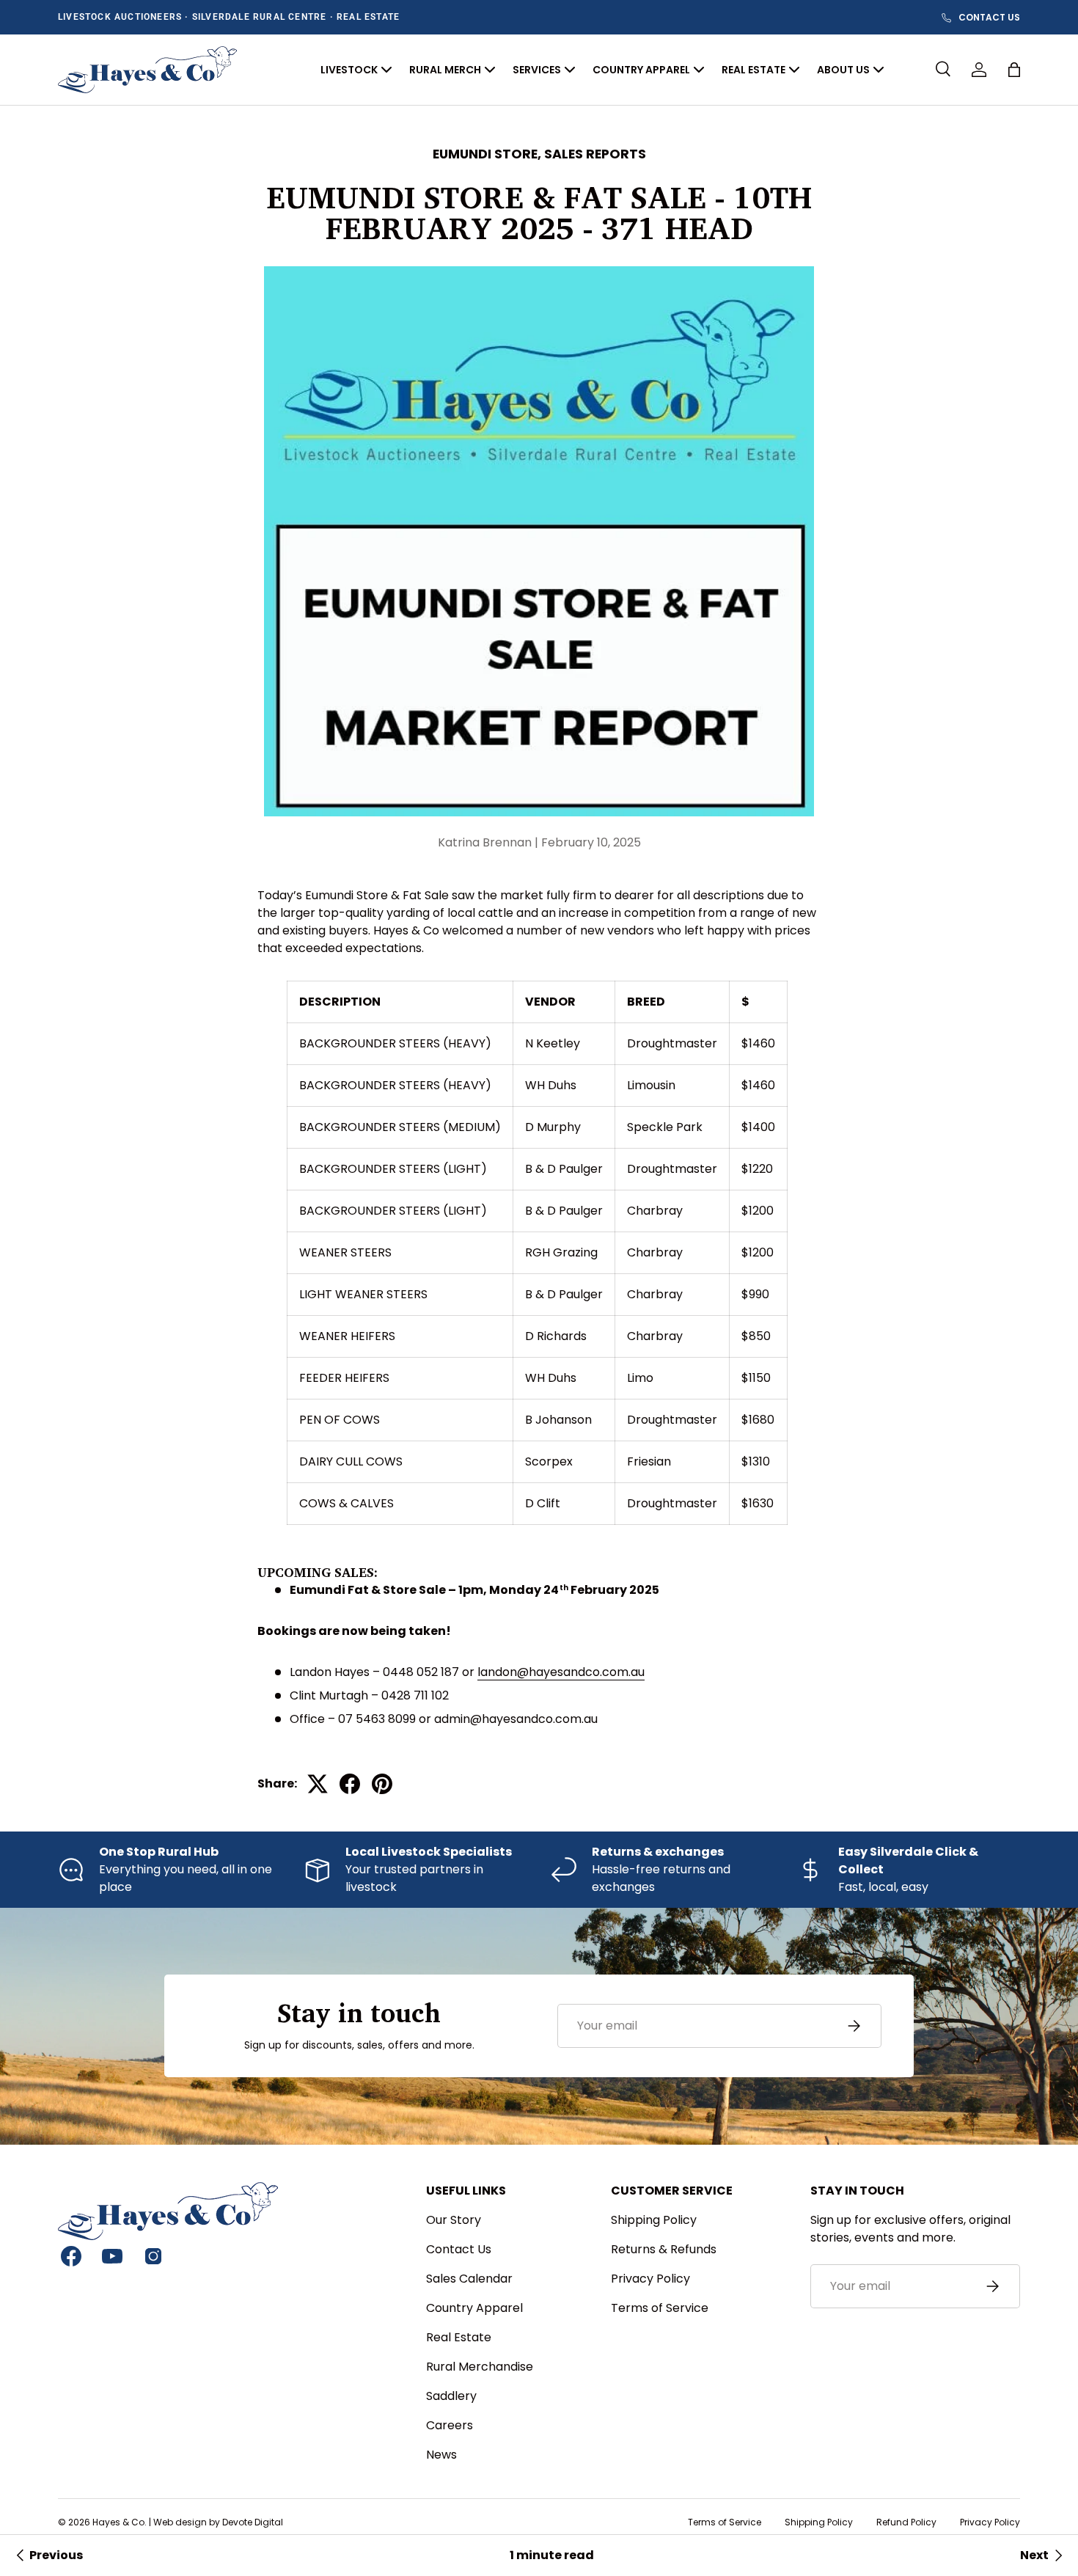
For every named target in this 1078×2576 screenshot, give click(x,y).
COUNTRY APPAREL (641, 70)
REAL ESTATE (753, 70)
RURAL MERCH (445, 70)
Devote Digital (253, 2522)
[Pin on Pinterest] (382, 1784)
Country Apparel (474, 2308)
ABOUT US (843, 70)
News (441, 2455)
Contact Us (459, 2249)
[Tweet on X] (318, 1784)
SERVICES (537, 70)
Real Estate (459, 2337)
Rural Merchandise (480, 2367)
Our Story (454, 2220)
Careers (450, 2425)
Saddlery (451, 2396)
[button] (1014, 70)
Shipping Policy (654, 2220)
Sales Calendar (469, 2279)
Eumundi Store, (488, 154)
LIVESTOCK (349, 70)
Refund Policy (906, 2522)
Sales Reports (595, 154)
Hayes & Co (118, 2522)
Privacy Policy (650, 2279)
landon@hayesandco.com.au (561, 1672)
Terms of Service (660, 2308)
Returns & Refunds (664, 2249)
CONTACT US (989, 18)
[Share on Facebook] (350, 1784)
